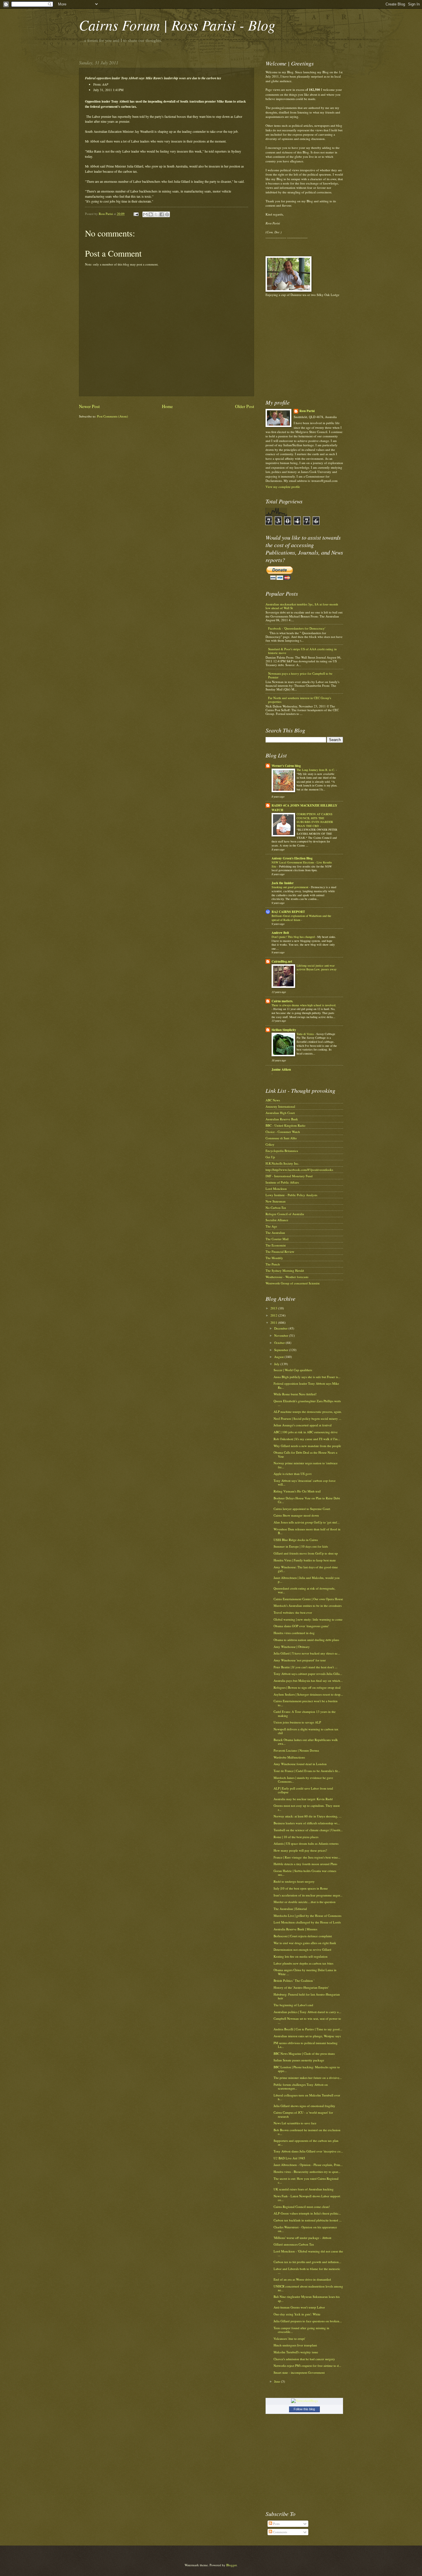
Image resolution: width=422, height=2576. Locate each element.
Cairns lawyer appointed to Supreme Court (302, 1509)
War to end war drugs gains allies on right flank (305, 1943)
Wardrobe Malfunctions (289, 1757)
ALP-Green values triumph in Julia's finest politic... (307, 2213)
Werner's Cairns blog (286, 766)
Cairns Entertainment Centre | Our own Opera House (308, 1599)
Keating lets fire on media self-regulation (301, 1956)
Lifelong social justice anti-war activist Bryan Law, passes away (316, 967)
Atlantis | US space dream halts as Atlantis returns (306, 1843)
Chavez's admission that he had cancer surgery (304, 2359)
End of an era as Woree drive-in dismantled (302, 2279)
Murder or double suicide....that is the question (305, 1902)
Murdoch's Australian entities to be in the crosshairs (308, 1606)
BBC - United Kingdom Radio (285, 1125)
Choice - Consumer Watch (283, 1132)
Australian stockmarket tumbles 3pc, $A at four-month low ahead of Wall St (302, 606)
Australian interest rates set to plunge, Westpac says (307, 2036)
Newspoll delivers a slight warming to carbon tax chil (306, 1731)
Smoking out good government (290, 887)
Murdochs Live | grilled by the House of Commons (307, 1916)
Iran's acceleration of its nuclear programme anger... (308, 1895)
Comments (280, 2532)
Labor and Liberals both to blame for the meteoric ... (307, 2271)
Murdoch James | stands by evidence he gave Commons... (303, 1779)
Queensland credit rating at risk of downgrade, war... (304, 1590)
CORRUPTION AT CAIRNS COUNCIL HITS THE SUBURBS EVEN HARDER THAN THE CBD (315, 820)
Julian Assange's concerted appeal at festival (303, 1425)
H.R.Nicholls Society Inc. (282, 1163)
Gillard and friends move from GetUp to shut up (306, 1553)
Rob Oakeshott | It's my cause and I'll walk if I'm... (307, 1439)
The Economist (276, 1245)
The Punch (273, 1264)
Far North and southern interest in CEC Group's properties (300, 700)
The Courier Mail (277, 1239)
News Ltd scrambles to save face (295, 2123)
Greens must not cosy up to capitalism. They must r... (307, 1807)
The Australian (275, 1233)
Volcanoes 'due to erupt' (289, 2339)
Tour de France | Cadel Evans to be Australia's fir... (307, 1771)
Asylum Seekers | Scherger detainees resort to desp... (308, 1694)
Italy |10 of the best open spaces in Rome (301, 1888)
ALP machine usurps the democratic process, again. (308, 1412)
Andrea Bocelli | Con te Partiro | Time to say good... (308, 2029)
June (278, 2381)
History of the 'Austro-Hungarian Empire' (301, 1987)
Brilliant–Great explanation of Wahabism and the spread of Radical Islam (301, 918)
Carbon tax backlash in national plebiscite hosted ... (308, 2220)
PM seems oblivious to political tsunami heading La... (306, 2045)
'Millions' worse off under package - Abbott (302, 2238)
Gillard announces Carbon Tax (294, 2244)
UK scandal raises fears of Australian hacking (304, 2189)
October (280, 1343)
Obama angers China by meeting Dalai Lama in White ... (305, 1972)
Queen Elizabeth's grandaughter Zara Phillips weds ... (307, 1403)
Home (167, 406)
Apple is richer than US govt (293, 1474)
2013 (274, 1308)
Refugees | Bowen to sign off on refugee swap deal (307, 1687)
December (281, 1328)
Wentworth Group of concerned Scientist (293, 1283)
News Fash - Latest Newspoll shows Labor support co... (307, 2198)
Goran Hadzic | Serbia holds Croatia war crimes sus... (305, 1873)
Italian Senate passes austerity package (299, 2060)
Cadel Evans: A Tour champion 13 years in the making (305, 1713)
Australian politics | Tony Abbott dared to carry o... (307, 2012)
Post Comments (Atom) (113, 416)
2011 (274, 1322)
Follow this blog (304, 2409)
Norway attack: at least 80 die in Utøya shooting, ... (308, 1816)
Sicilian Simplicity (284, 1030)
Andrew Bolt (280, 933)
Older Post (245, 406)
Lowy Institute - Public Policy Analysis (291, 1195)
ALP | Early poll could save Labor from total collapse (303, 1790)
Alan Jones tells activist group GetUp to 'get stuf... (307, 1522)
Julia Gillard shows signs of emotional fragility (304, 2106)
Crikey (270, 1144)
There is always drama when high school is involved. (304, 1005)
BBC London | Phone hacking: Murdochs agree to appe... (307, 2069)
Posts (276, 2524)
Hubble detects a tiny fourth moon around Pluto (305, 1864)
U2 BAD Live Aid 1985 (289, 2158)
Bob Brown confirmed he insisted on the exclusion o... (307, 2132)
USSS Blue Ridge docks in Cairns (296, 1540)
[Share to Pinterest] (167, 214)
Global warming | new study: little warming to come (308, 1619)
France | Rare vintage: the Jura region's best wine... (307, 1857)
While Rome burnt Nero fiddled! (295, 1394)
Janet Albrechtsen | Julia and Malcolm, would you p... (307, 1580)
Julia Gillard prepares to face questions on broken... (308, 2321)
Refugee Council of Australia (285, 1214)
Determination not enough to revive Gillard (302, 1949)
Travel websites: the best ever (293, 1612)
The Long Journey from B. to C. (316, 770)
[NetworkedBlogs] (304, 2401)
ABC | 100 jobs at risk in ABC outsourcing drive (306, 1432)
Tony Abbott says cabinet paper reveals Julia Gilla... (308, 1674)
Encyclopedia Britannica (282, 1151)
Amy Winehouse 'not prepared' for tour (300, 1660)
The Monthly (274, 1258)
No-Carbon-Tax (276, 1208)
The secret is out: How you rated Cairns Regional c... (306, 2180)
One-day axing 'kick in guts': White (297, 2314)
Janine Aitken (281, 1069)
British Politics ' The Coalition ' (294, 1980)
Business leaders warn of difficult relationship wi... (307, 1823)
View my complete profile (283, 487)
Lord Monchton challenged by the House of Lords (307, 1922)
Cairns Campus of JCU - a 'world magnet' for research (303, 2114)
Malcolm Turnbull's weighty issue (296, 2352)
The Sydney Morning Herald (285, 1270)
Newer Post (89, 406)
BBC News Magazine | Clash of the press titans (304, 2053)
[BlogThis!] (151, 214)
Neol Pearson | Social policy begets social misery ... (307, 1418)
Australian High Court (280, 1113)
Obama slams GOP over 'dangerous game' (301, 1626)
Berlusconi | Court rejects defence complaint (303, 1936)
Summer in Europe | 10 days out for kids (301, 1546)
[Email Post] (136, 214)
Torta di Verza (306, 1034)
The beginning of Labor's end (293, 2005)
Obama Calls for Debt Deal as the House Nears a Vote (305, 1454)
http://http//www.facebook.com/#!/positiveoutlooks (299, 1170)
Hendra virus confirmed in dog (294, 1633)
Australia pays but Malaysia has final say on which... (308, 1681)
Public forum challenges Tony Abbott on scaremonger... (301, 2086)
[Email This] (145, 214)
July (277, 1364)
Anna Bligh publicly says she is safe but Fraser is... (307, 1377)
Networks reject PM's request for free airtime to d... (307, 2366)
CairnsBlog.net (282, 961)
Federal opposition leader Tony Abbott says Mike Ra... (306, 1385)
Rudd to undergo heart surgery (294, 1881)
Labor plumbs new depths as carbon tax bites (303, 1963)
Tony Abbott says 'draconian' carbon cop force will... (305, 1482)
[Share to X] (156, 214)
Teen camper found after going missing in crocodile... (301, 2330)
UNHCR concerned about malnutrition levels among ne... (308, 2288)
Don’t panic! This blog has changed (294, 937)
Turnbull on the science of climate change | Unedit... (308, 1830)
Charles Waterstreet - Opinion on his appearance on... (305, 2229)
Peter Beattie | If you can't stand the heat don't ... (305, 1667)
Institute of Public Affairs (282, 1182)
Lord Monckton (276, 1189)
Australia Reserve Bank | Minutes (295, 1929)
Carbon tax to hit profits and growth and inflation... (307, 2262)
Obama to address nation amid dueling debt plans (306, 1640)
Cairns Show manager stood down (296, 1515)
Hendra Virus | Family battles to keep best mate (305, 1560)
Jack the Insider (283, 883)
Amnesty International (280, 1106)
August (279, 1357)
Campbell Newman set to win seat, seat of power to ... (307, 2020)
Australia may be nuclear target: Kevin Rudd (303, 1799)
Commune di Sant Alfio (281, 1138)
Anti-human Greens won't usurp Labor (299, 2307)
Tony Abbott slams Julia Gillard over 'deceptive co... (308, 2151)
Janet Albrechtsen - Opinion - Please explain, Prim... (308, 2165)
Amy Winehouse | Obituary (292, 1647)
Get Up (270, 1157)
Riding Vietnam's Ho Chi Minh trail (297, 1491)
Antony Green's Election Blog (292, 858)
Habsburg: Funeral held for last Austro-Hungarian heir (307, 1996)
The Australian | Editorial (290, 1909)
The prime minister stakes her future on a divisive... (308, 2078)
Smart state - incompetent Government (299, 2372)
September (282, 1350)
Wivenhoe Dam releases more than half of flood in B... (307, 1531)
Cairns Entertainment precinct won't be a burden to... (306, 1703)
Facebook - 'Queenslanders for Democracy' (297, 628)
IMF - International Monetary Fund (289, 1176)
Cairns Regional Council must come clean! (302, 2207)
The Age (271, 1226)
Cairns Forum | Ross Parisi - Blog (177, 25)
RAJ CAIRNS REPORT (288, 912)
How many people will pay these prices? (300, 1850)
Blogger (231, 2565)
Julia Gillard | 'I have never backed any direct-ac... (307, 1653)
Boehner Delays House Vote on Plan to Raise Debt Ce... (307, 1500)
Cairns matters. (282, 1001)
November (282, 1335)
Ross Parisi (307, 411)
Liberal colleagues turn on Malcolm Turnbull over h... (307, 2097)
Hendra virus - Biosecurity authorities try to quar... (307, 2172)
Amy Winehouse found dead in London (300, 1764)
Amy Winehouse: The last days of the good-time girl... (306, 1569)
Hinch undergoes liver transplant (295, 2345)
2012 (274, 1315)
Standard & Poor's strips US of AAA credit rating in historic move (302, 651)
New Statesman (276, 1201)
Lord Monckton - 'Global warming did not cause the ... (308, 2253)
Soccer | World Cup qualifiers (293, 1370)
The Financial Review (280, 1252)
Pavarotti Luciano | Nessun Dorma (296, 1750)
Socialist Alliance (277, 1220)
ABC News (273, 1100)
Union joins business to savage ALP (297, 1722)
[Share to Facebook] (162, 214)
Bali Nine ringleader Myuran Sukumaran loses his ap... (307, 2298)
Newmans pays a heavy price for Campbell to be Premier (300, 675)
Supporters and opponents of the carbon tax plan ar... (306, 2142)
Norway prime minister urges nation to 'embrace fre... (306, 1465)
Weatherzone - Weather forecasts (287, 1277)
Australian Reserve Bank (282, 1119)
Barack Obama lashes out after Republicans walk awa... (306, 1742)
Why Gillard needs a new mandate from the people (307, 1446)
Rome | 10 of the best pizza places (296, 1837)
